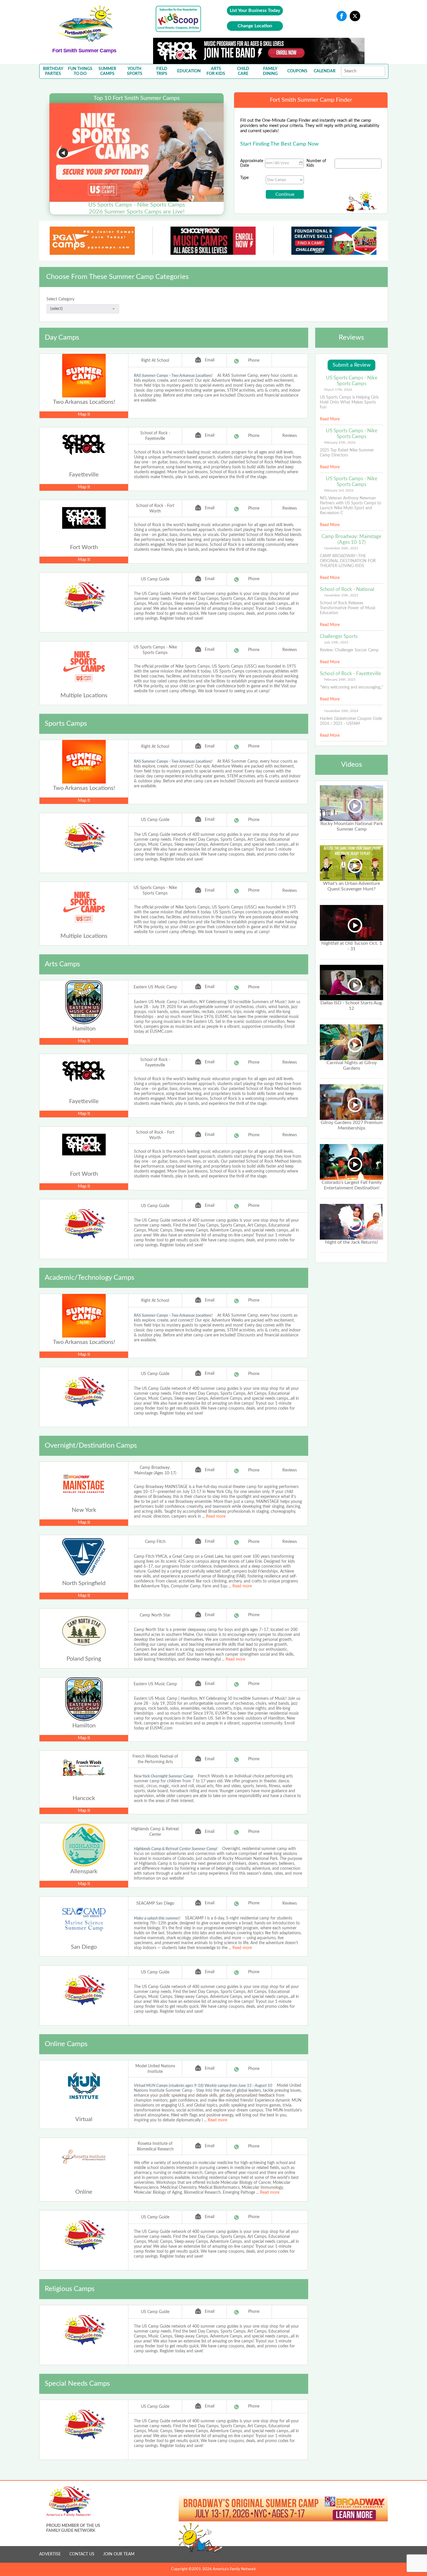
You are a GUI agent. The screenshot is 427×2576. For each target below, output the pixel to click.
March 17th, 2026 (338, 390)
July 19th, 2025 (336, 642)
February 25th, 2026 (340, 442)
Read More (330, 419)
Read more (216, 1516)
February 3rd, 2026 (339, 490)
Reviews (290, 436)
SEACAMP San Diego (155, 1903)
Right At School (155, 361)
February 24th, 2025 (340, 680)
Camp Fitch (155, 1542)
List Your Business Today (255, 10)
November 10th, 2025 (341, 595)
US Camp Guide (155, 579)
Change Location (255, 26)
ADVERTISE (50, 2554)
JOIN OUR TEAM (119, 2554)
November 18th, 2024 (341, 711)
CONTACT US (82, 2554)
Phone (254, 361)
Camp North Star (155, 1615)
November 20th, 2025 (341, 548)
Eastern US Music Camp (155, 987)
